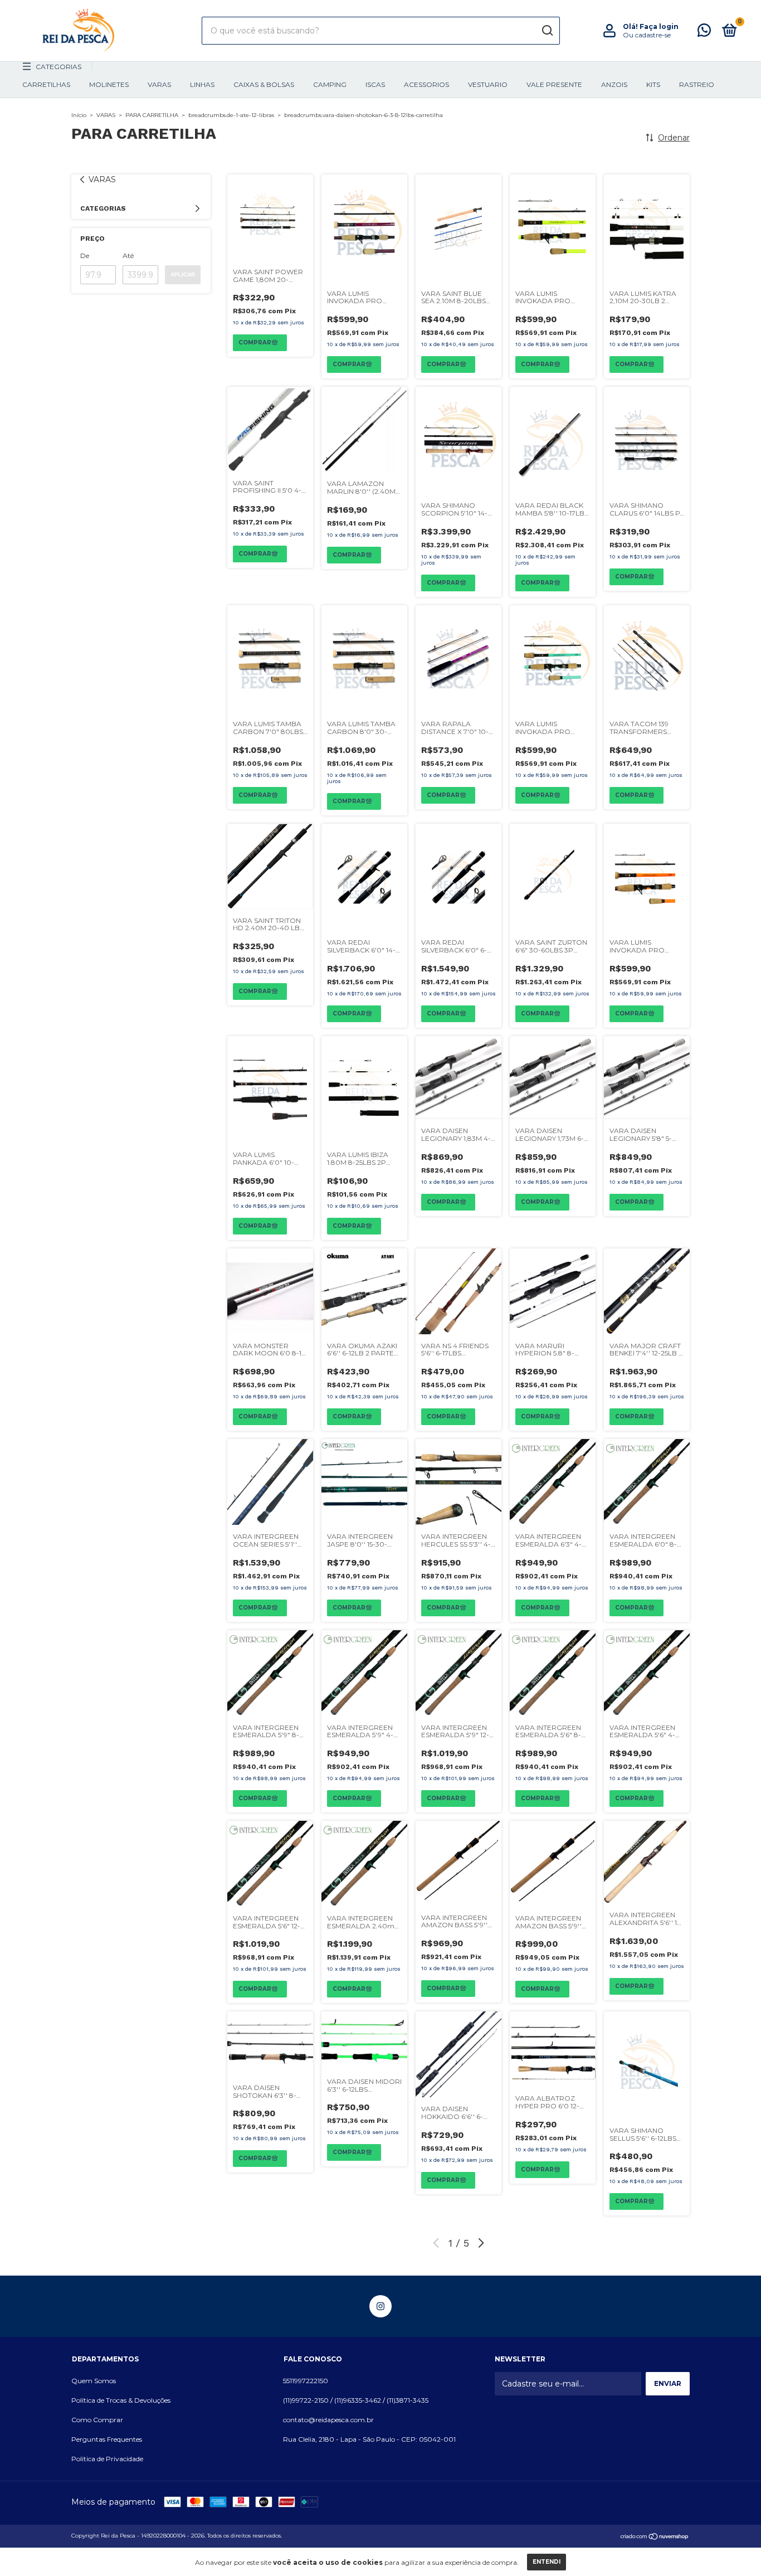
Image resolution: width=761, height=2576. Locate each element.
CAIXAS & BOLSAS (264, 84)
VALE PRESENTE (554, 84)
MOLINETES (109, 84)
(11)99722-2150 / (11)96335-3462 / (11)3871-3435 (356, 2400)
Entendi (547, 2562)
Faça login (659, 26)
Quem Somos (94, 2381)
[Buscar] (547, 31)
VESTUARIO (488, 84)
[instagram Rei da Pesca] (380, 2306)
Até (128, 256)
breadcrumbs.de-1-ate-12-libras (231, 115)
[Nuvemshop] (655, 2537)
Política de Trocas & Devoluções (121, 2400)
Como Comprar (97, 2420)
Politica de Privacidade (107, 2459)
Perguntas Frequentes (107, 2439)
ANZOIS (614, 84)
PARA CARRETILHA (152, 115)
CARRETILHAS (46, 84)
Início (79, 115)
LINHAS (202, 84)
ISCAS (375, 84)
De (85, 256)
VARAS (159, 84)
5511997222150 (306, 2381)
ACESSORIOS (426, 84)
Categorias (58, 67)
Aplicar (183, 274)
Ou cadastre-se (647, 35)
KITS (653, 84)
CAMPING (330, 84)
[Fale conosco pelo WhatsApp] (704, 33)
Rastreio (697, 84)
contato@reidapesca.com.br (328, 2420)
